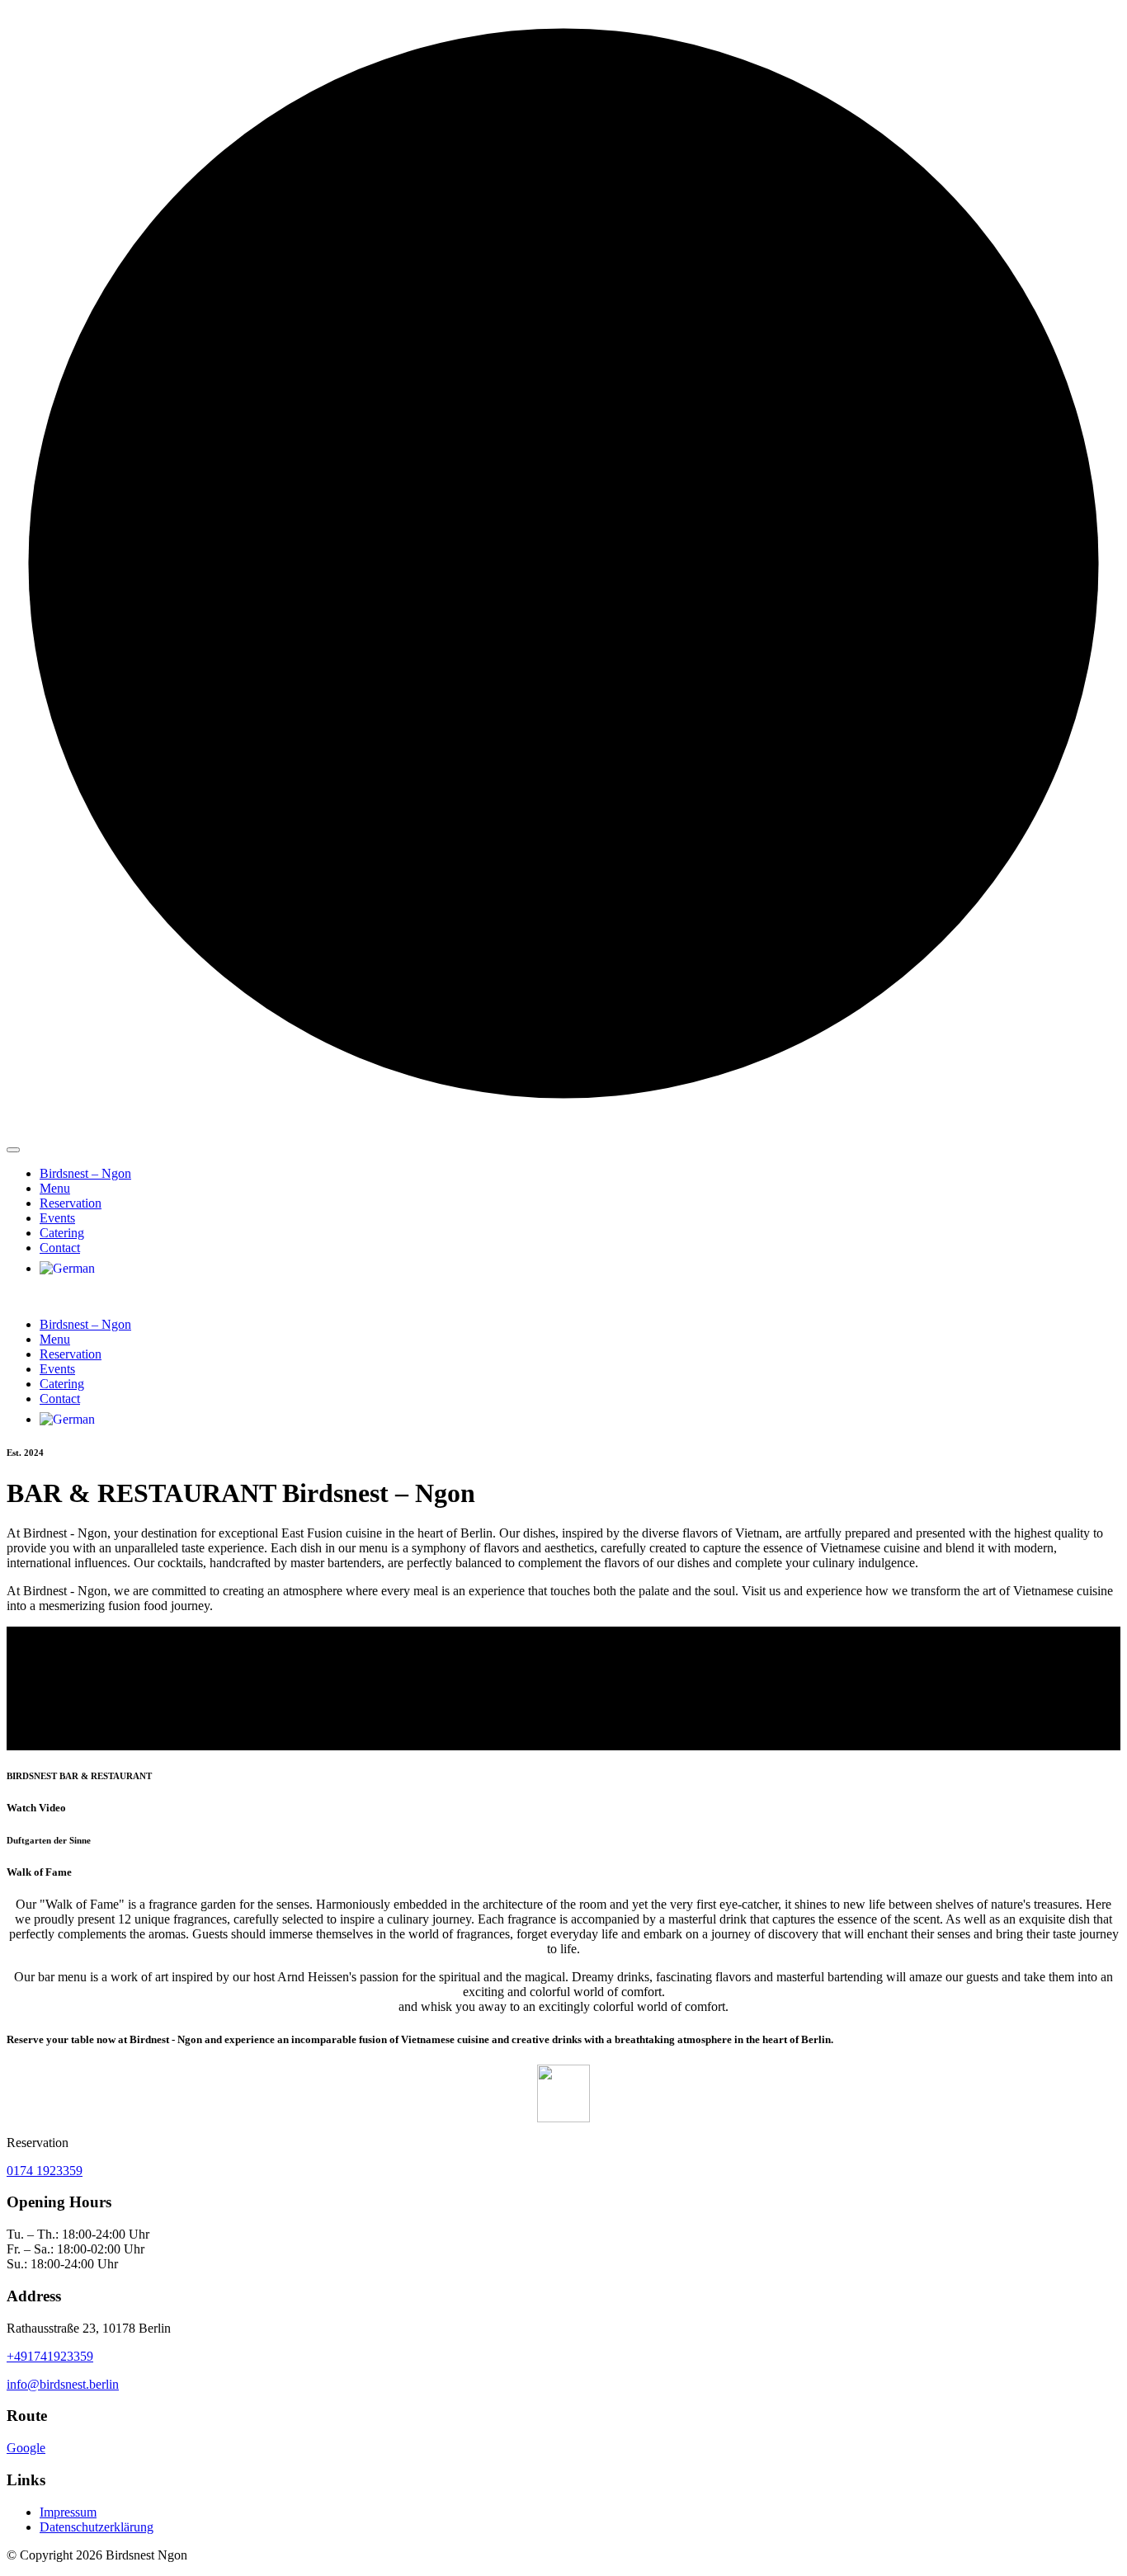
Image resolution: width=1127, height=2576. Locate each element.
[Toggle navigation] (13, 1150)
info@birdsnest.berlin (63, 2384)
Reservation (71, 1203)
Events (57, 1218)
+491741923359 (50, 2356)
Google (26, 2448)
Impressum (68, 2512)
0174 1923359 (45, 2171)
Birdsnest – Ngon (85, 1173)
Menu (55, 1188)
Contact (60, 1248)
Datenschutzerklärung (97, 2527)
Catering (62, 1233)
